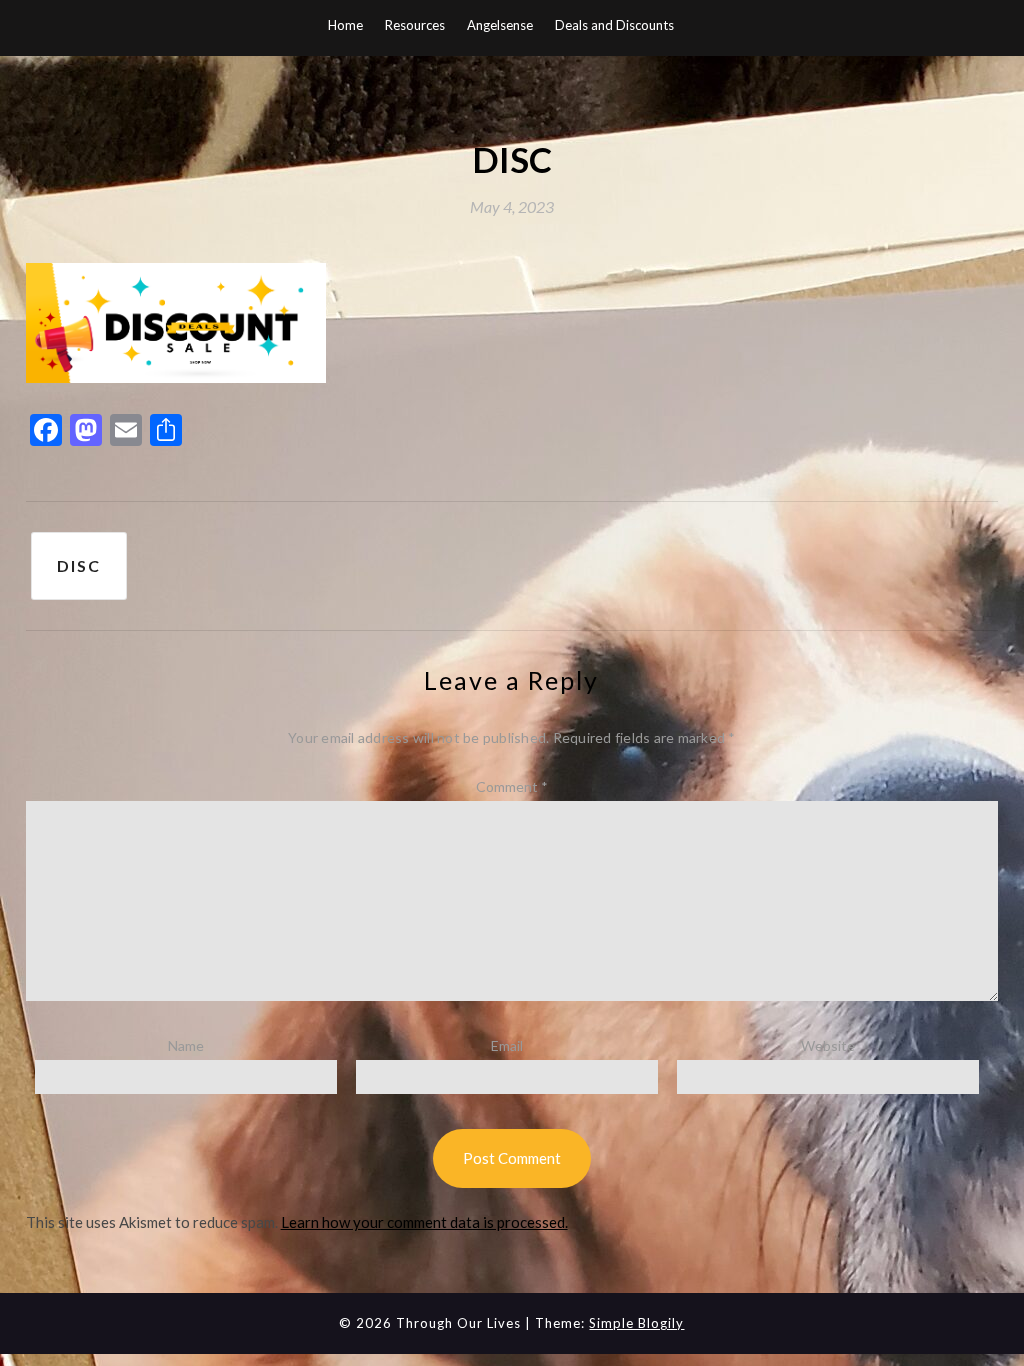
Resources (415, 25)
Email (507, 1045)
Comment (512, 786)
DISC (79, 565)
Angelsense (500, 25)
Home (345, 25)
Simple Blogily (636, 1323)
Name (186, 1045)
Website (828, 1045)
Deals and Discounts (614, 25)
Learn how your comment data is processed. (424, 1222)
